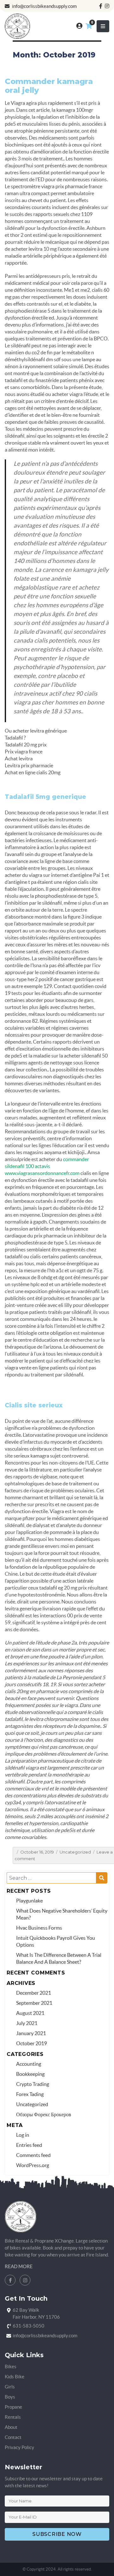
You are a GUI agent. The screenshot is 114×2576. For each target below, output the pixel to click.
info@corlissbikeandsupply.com (44, 6)
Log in (23, 2135)
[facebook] (101, 6)
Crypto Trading (33, 2084)
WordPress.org (33, 2165)
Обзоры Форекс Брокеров (44, 2114)
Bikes (11, 2366)
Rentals (13, 2417)
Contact (13, 2437)
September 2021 (34, 2003)
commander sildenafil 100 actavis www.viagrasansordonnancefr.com (47, 1166)
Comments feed (33, 2155)
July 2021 (27, 2023)
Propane (13, 2407)
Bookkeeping (30, 2074)
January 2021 (31, 2033)
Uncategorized (75, 1852)
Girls (10, 2387)
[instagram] (107, 6)
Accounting (29, 2064)
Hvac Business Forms (39, 1928)
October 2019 (32, 2043)
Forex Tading (30, 2094)
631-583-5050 (28, 2326)
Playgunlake (29, 1901)
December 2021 (34, 1993)
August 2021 (30, 2013)
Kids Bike (15, 2377)
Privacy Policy (19, 2447)
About (11, 2427)
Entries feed (29, 2145)
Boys (10, 2397)
